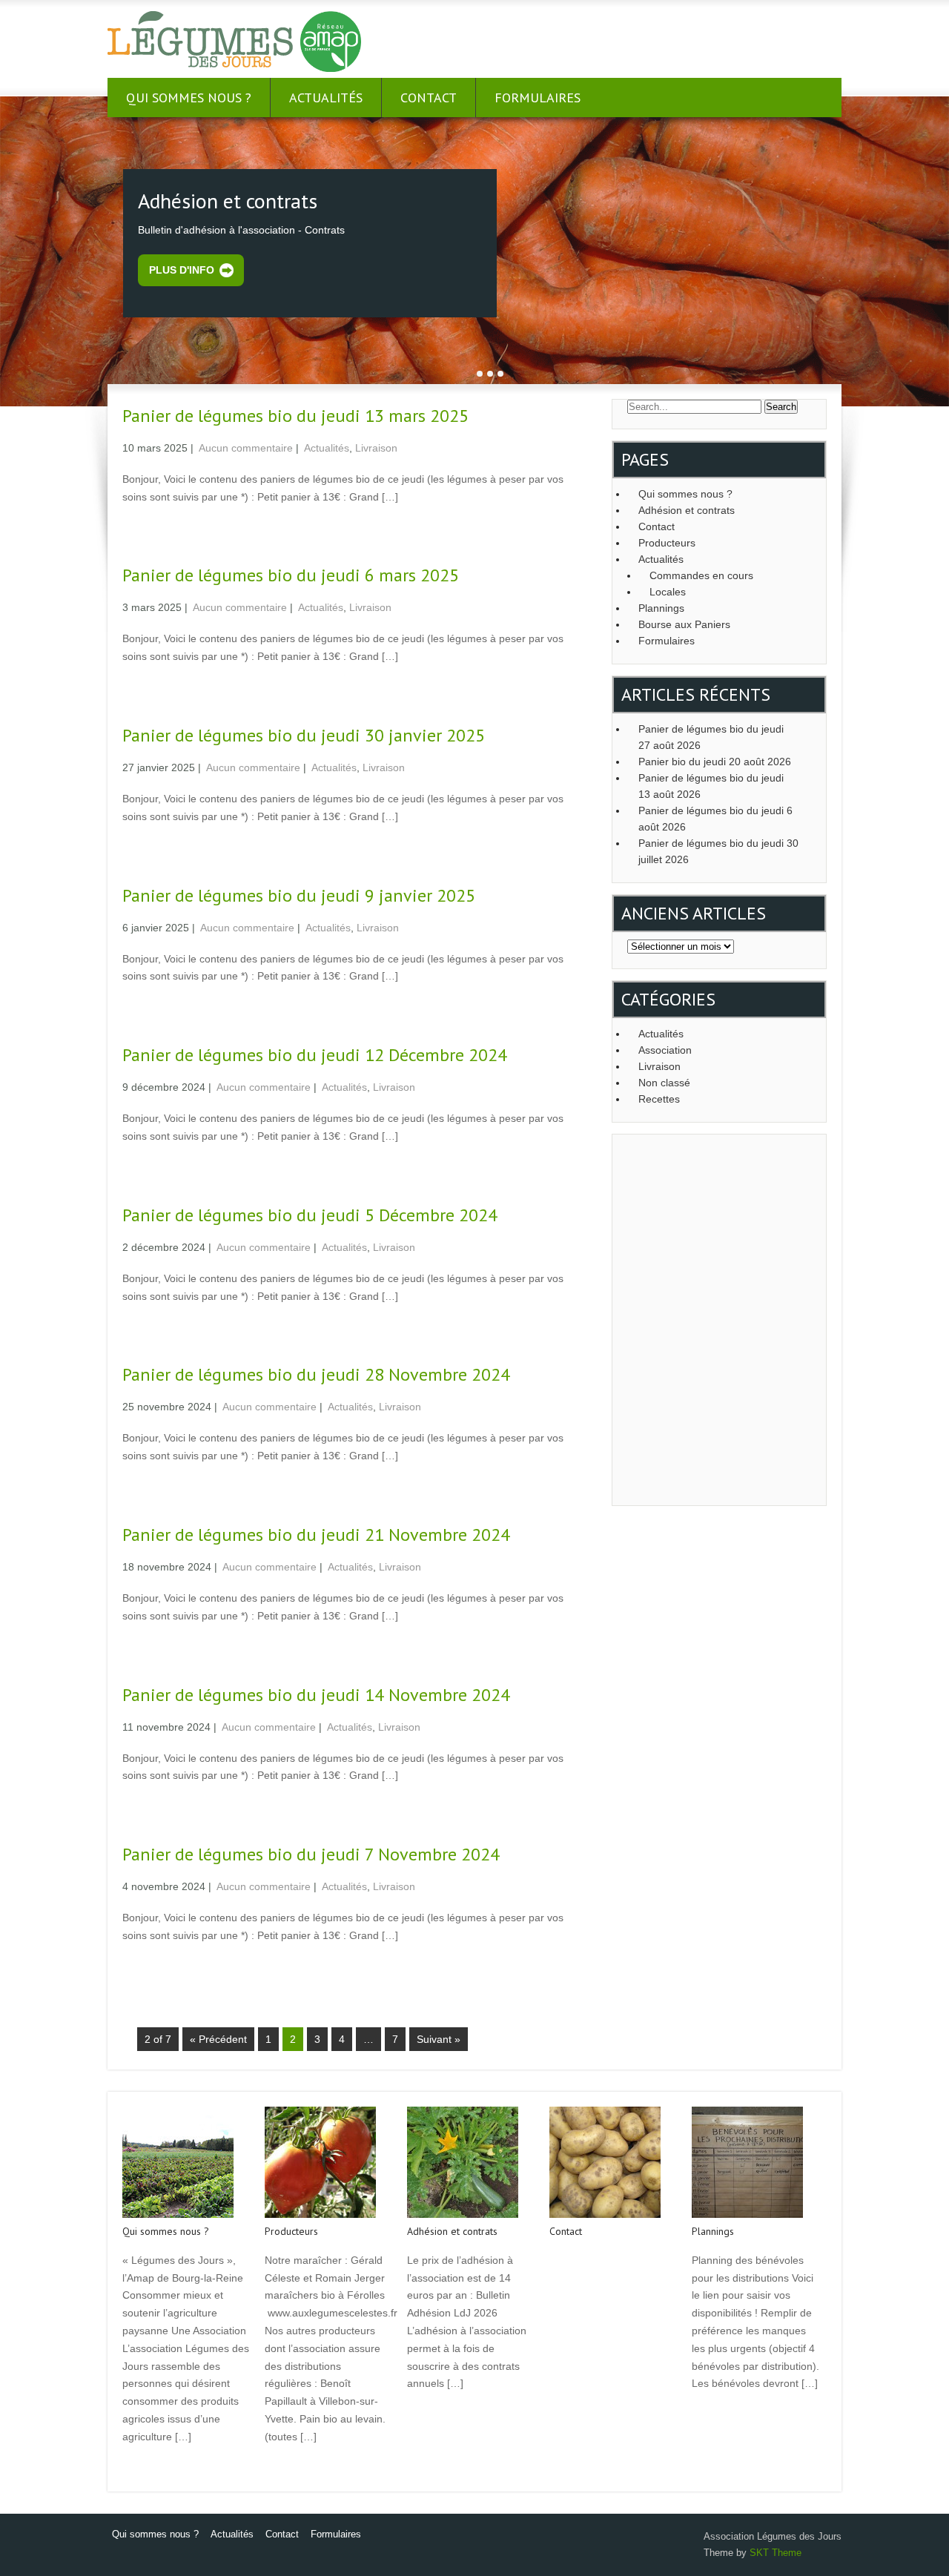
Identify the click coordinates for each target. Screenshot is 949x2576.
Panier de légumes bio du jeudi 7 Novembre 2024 (311, 1854)
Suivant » (439, 2039)
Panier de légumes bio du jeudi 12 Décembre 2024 (315, 1055)
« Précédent (218, 2039)
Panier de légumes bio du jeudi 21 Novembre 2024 (316, 1535)
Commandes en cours (701, 575)
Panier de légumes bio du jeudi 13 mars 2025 (295, 416)
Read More (146, 2468)
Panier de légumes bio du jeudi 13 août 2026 (711, 786)
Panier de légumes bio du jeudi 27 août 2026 (711, 737)
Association (665, 1050)
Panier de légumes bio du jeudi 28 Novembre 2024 (316, 1374)
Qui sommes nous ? (189, 98)
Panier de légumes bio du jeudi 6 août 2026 (715, 819)
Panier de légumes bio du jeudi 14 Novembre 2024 (316, 1695)
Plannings (661, 608)
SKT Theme (776, 2553)
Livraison (376, 448)
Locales (668, 592)
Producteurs (667, 543)
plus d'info (182, 270)
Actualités (326, 98)
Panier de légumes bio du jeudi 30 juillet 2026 (718, 851)
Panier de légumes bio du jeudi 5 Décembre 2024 (310, 1215)
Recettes (659, 1099)
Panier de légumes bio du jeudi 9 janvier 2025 (299, 895)
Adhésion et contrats (687, 510)
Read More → (151, 528)
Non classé (664, 1083)
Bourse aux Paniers (684, 624)
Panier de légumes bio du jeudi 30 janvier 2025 (304, 735)
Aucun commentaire (246, 448)
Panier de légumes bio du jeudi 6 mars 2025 (291, 575)
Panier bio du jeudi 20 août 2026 (715, 762)
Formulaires (538, 98)
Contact (429, 98)
